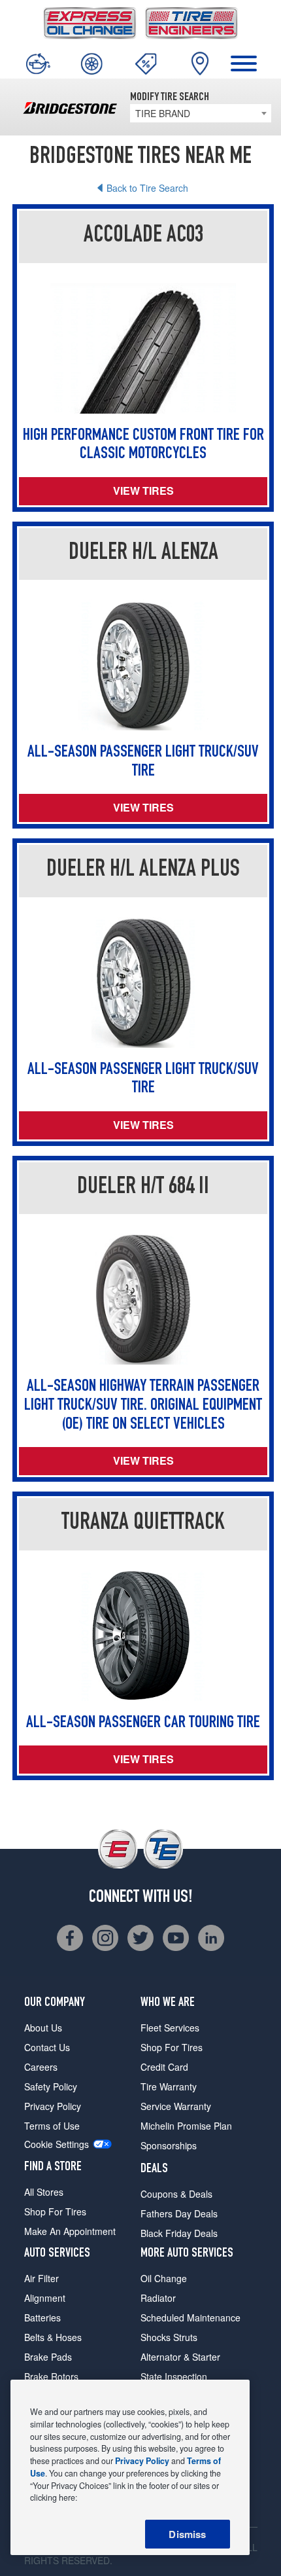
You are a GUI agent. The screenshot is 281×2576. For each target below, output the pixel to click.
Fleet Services (170, 2028)
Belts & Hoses (53, 2337)
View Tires (143, 491)
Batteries (42, 2317)
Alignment (45, 2298)
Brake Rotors (51, 2376)
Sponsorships (169, 2145)
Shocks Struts (169, 2337)
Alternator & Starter (180, 2357)
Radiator (158, 2298)
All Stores (44, 2192)
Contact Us (47, 2047)
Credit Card (164, 2067)
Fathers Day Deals (179, 2213)
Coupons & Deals (176, 2194)
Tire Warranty (169, 2086)
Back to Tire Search (147, 188)
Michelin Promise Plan (186, 2126)
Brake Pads (48, 2357)
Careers (41, 2067)
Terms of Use (52, 2126)
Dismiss (187, 2534)
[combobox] (201, 113)
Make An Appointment (70, 2231)
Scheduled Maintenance (190, 2317)
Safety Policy (51, 2086)
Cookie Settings (57, 2144)
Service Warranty (176, 2106)
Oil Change (164, 2278)
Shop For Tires (55, 2211)
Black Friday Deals (179, 2233)
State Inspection (174, 2376)
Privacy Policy (53, 2106)
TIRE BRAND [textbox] (163, 113)
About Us (43, 2028)
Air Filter (41, 2278)
